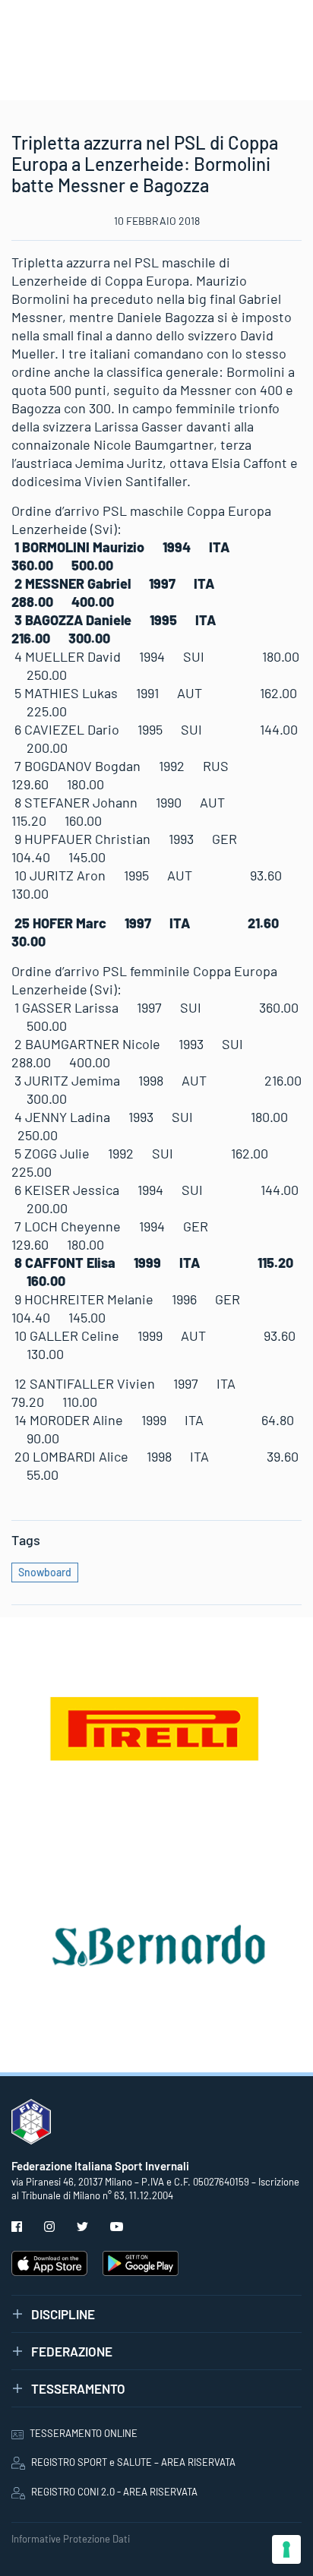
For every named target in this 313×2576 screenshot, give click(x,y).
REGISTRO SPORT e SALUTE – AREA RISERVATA (133, 2462)
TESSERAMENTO (78, 2388)
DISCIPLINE (63, 2314)
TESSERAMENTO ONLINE (84, 2433)
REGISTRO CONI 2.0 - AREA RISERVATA (114, 2492)
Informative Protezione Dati (71, 2539)
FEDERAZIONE (72, 2351)
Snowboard (45, 1572)
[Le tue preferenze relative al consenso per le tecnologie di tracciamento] (286, 2549)
